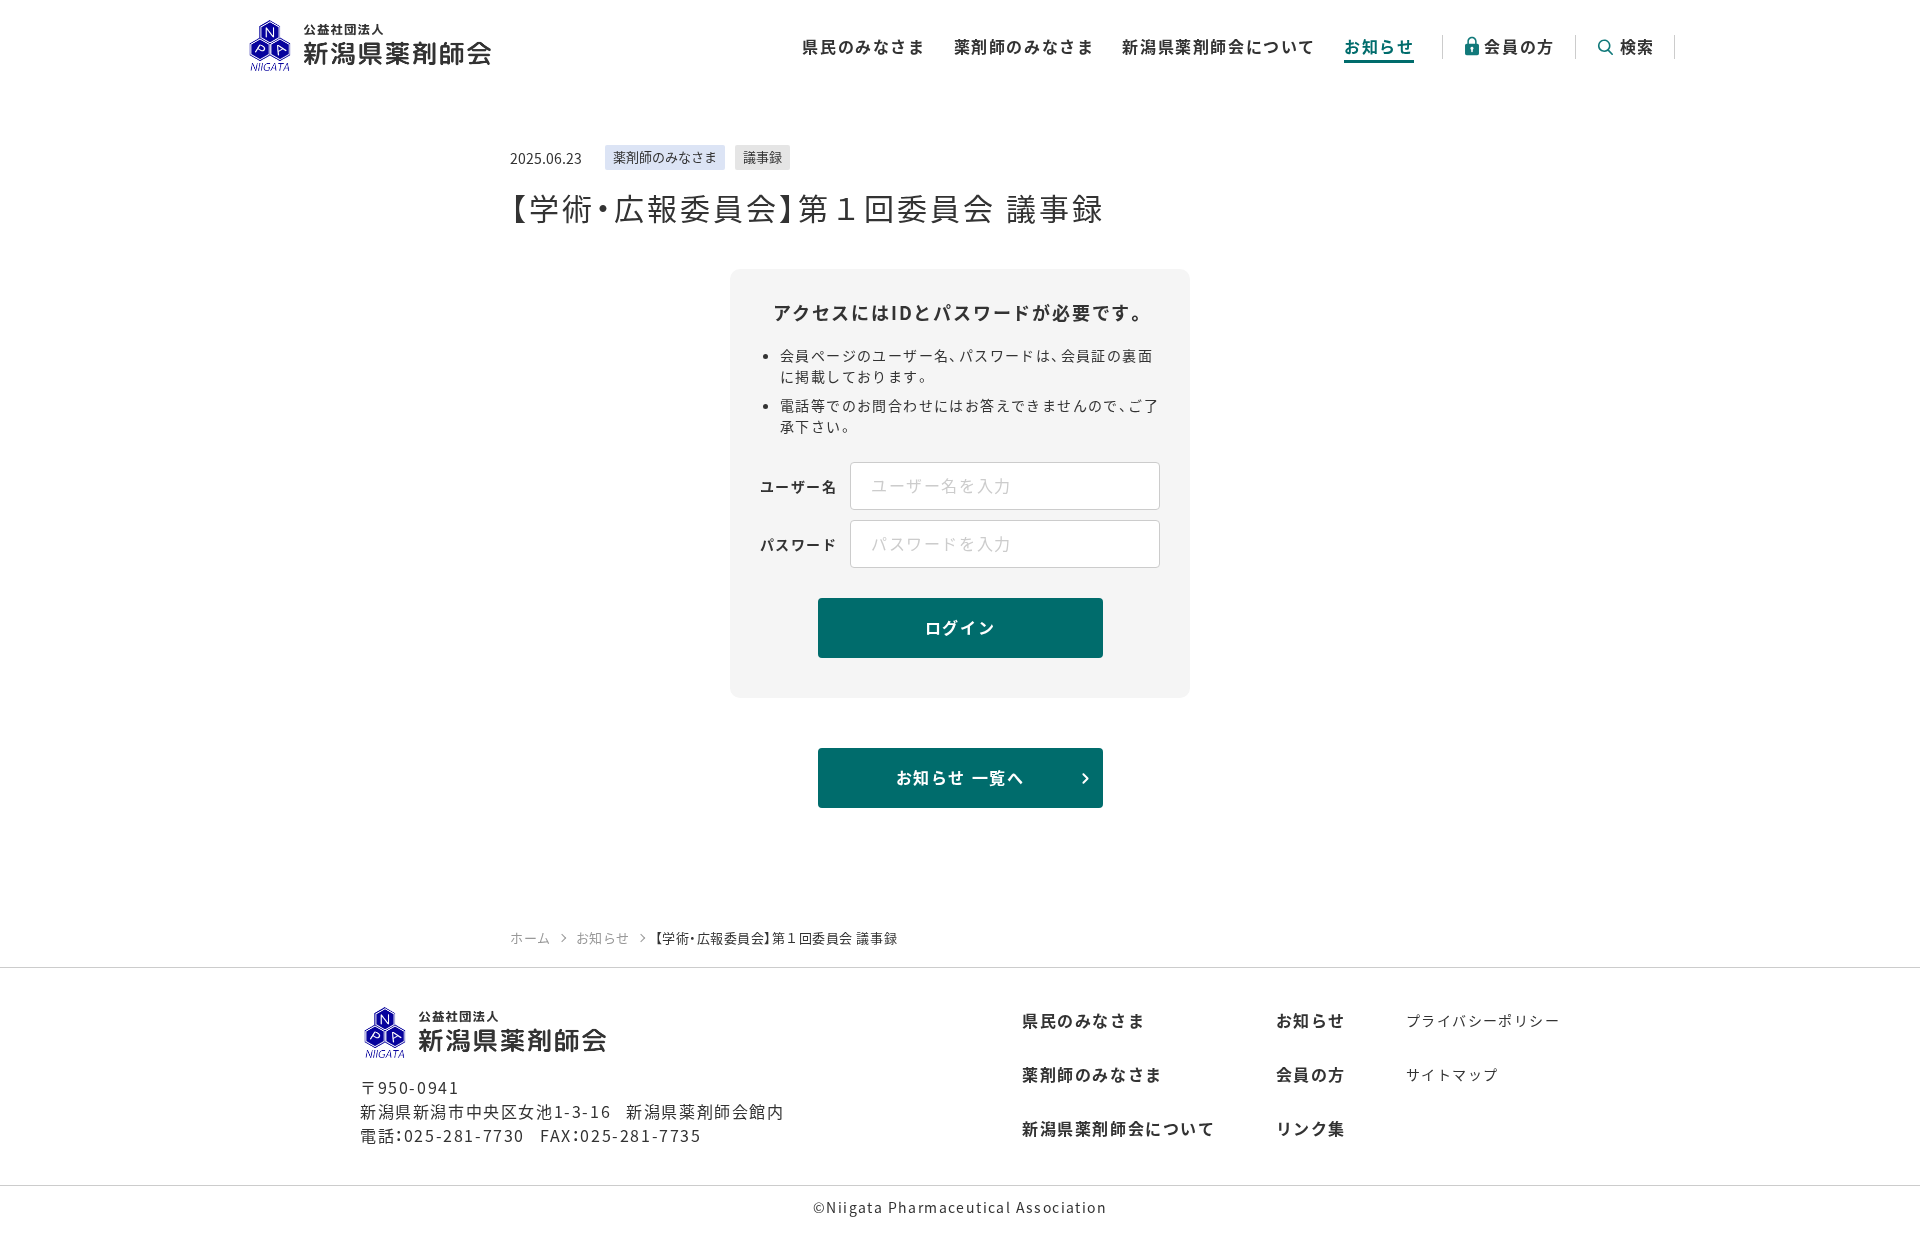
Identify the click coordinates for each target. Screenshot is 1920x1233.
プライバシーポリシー (1483, 1020)
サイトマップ (1452, 1074)
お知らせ (1379, 46)
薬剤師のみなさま (1024, 46)
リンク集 (1311, 1128)
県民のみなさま (863, 46)
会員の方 (1519, 46)
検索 (1637, 46)
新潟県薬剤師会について (1219, 46)
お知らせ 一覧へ (960, 777)
